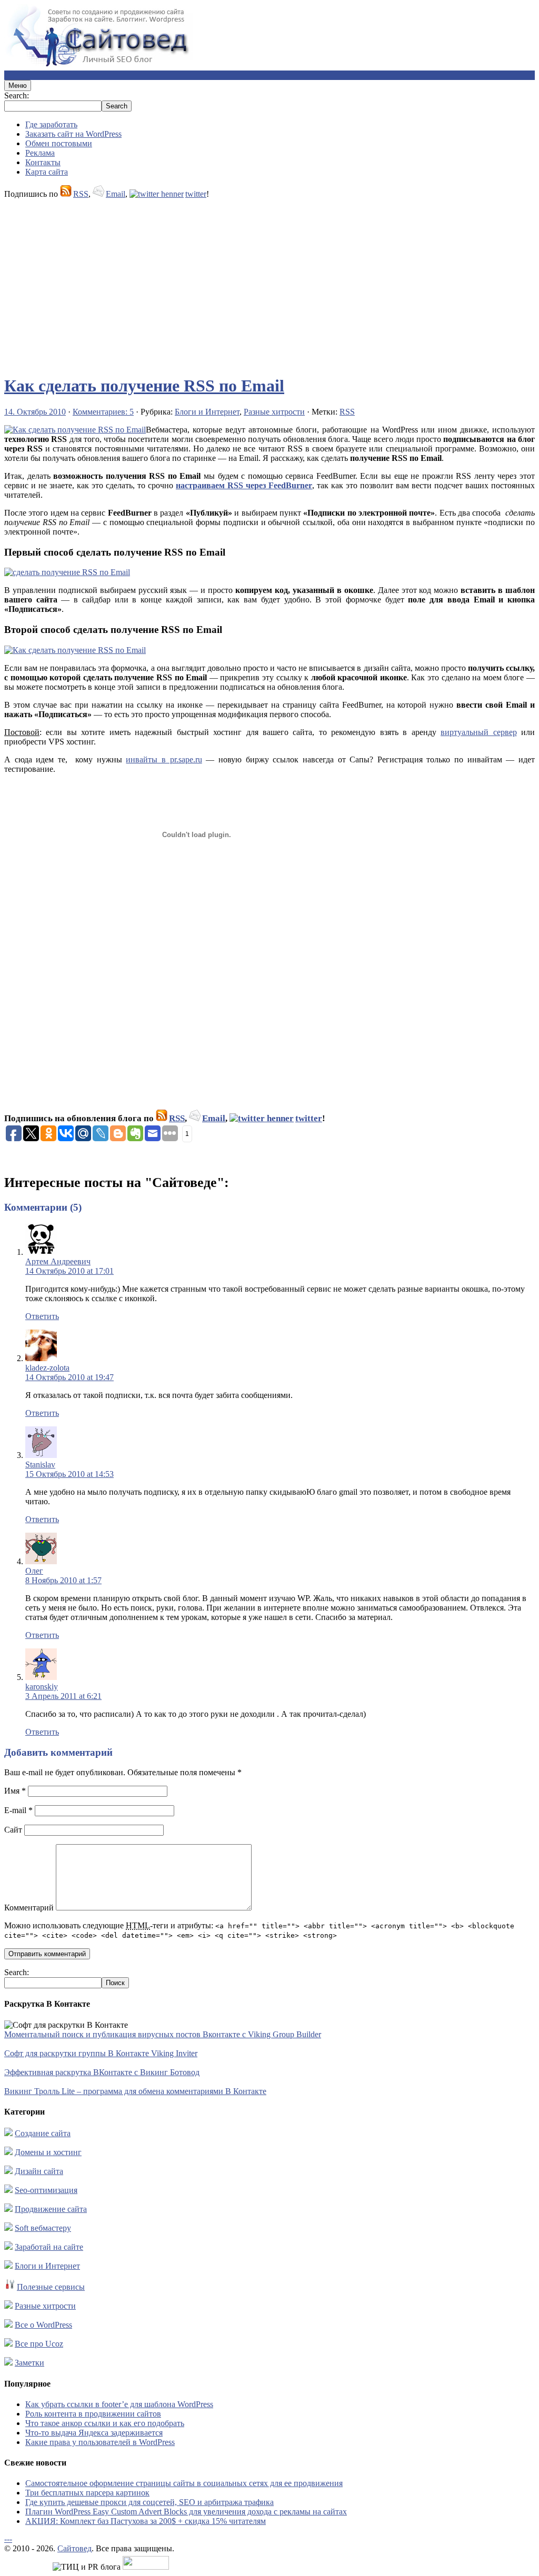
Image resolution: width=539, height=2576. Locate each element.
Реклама (40, 153)
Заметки (29, 2363)
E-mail (18, 1810)
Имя (15, 1791)
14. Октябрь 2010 (35, 412)
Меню (18, 85)
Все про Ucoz (39, 2344)
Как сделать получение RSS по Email (144, 386)
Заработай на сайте (49, 2247)
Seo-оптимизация (46, 2190)
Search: (17, 95)
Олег (34, 1571)
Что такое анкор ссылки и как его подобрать (105, 2423)
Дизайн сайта (39, 2171)
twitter (196, 194)
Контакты (43, 162)
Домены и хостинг (48, 2152)
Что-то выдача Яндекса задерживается (94, 2433)
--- (8, 2539)
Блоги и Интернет (207, 412)
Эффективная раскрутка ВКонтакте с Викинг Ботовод (102, 2072)
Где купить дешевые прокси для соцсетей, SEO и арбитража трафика (149, 2502)
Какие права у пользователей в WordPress (100, 2442)
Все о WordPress (43, 2325)
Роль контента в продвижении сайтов (93, 2414)
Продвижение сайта (51, 2209)
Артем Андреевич (58, 1261)
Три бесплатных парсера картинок (87, 2493)
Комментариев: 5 (103, 412)
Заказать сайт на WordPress (73, 134)
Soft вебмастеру (43, 2228)
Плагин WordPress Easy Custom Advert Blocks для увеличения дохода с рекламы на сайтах (186, 2512)
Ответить (42, 1316)
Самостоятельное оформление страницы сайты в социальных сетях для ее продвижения (184, 2483)
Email (116, 194)
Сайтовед (74, 2548)
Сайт (13, 1830)
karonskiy (42, 1687)
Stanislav (40, 1465)
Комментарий (29, 1908)
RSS (81, 194)
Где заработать (51, 124)
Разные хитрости (274, 412)
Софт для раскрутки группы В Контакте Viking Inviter (101, 2053)
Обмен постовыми (59, 143)
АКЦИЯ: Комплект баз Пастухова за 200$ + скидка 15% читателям (146, 2521)
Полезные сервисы (51, 2287)
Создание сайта (43, 2133)
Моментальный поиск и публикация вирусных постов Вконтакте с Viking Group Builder (163, 2034)
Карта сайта (47, 172)
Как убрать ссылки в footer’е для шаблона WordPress (119, 2404)
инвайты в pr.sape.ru (164, 759)
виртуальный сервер (478, 732)
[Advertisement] (269, 282)
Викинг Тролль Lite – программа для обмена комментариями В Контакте (135, 2091)
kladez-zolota (47, 1368)
